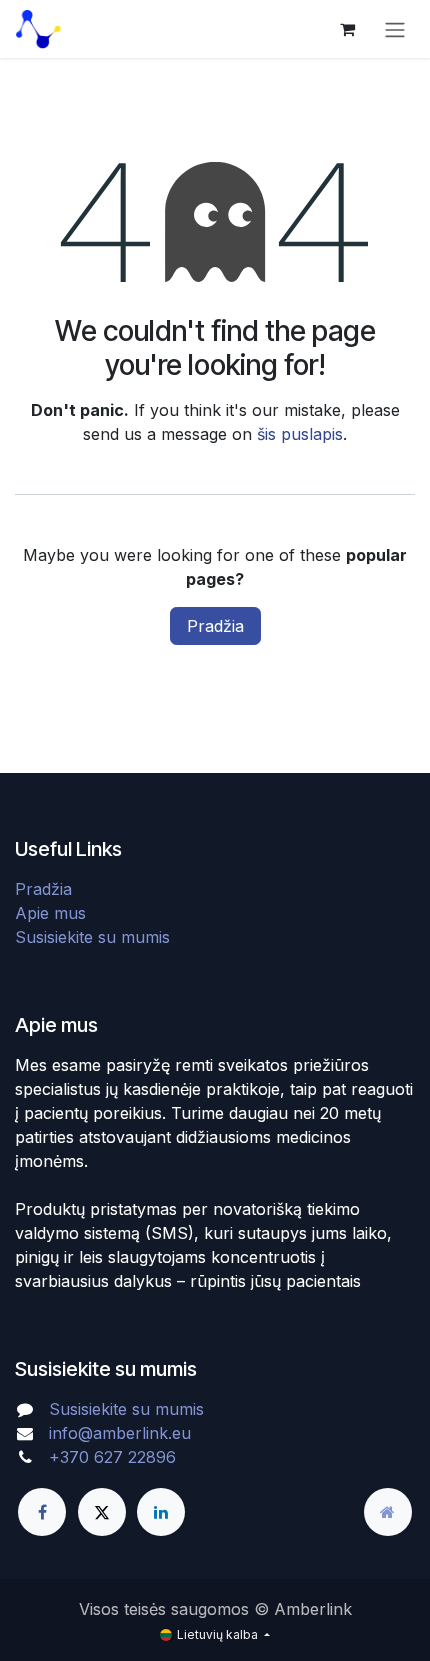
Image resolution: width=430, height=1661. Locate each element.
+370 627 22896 (112, 1457)
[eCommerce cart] (347, 29)
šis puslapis (300, 434)
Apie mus (50, 913)
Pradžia (215, 626)
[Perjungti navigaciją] (395, 29)
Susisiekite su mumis (92, 937)
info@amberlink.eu (120, 1433)
